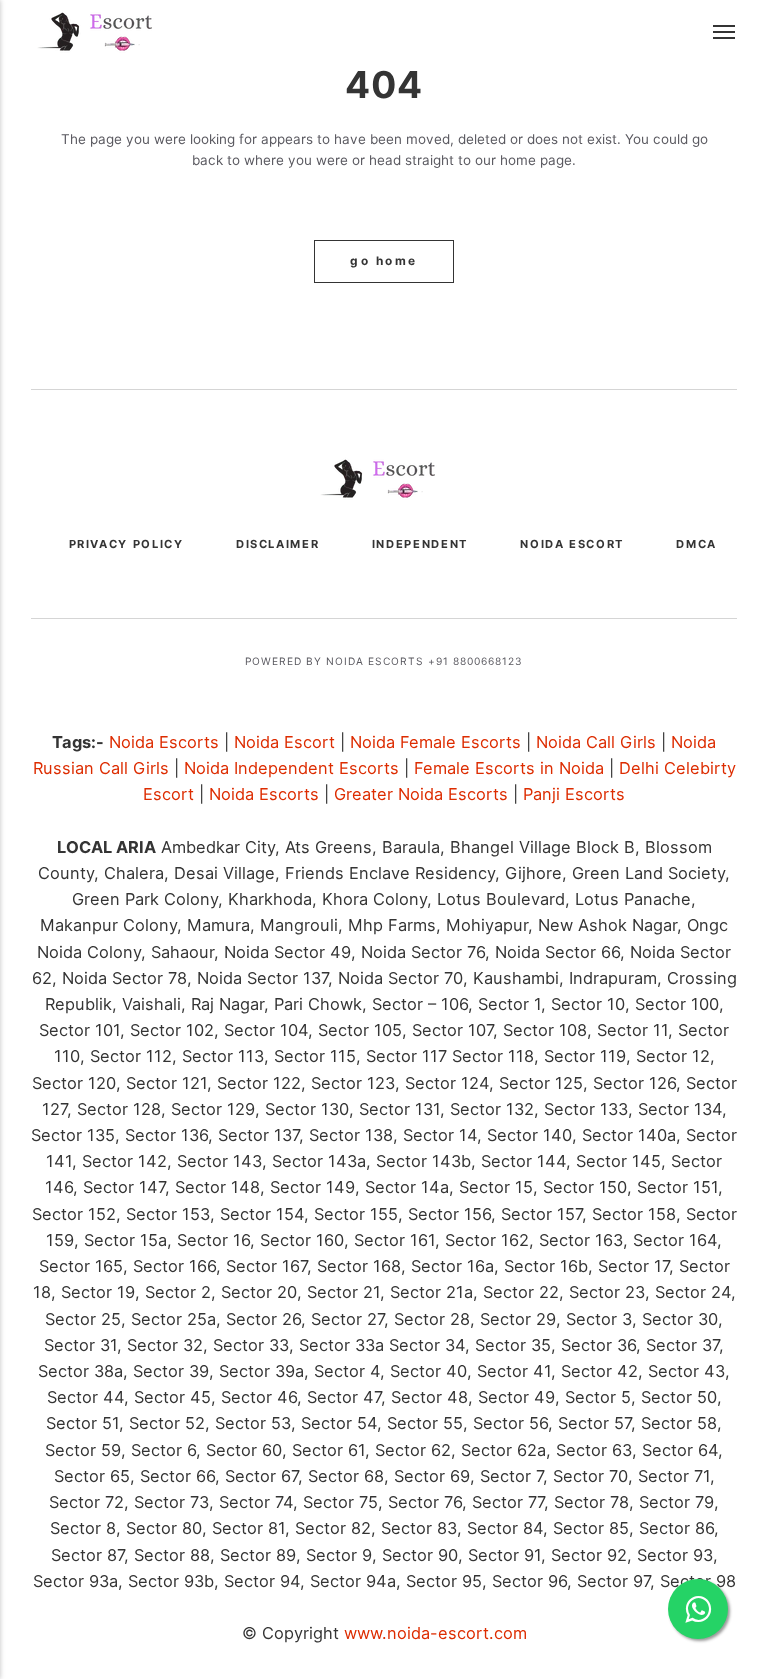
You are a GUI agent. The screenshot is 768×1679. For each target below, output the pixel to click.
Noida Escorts (164, 742)
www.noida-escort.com (435, 1633)
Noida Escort (572, 544)
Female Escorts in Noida (509, 768)
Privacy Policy (126, 544)
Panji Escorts (574, 794)
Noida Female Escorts (435, 742)
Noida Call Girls (596, 742)
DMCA (696, 544)
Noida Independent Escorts (291, 768)
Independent (420, 544)
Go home (383, 261)
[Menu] (725, 33)
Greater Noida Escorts (421, 794)
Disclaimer (277, 544)
